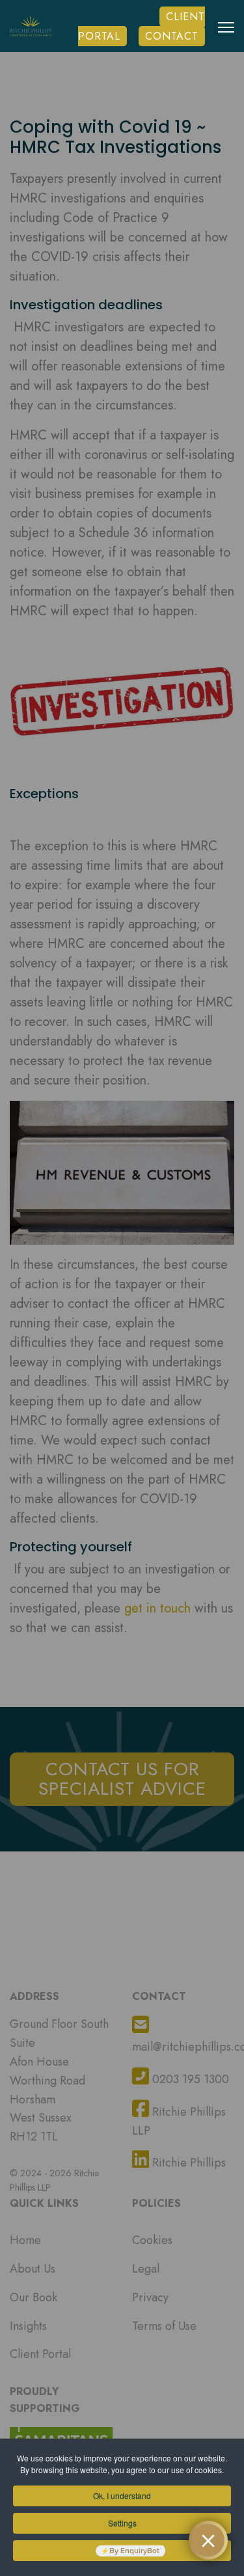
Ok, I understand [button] (122, 2496)
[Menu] (226, 37)
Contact (172, 36)
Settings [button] (122, 2523)
